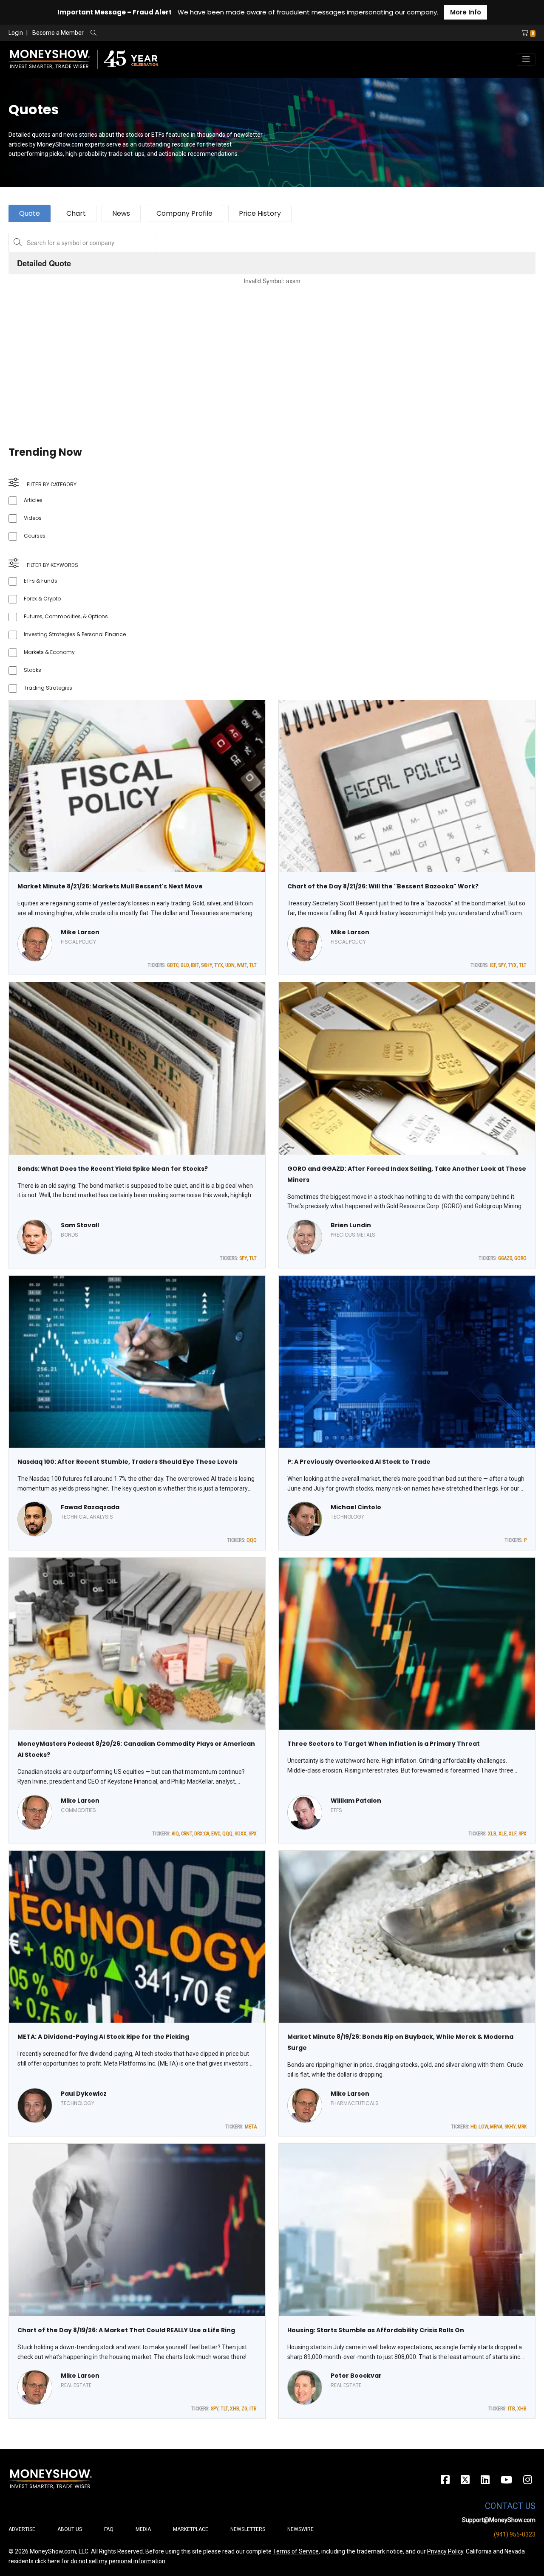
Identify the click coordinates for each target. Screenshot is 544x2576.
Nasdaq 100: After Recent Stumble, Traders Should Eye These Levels (127, 1462)
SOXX (241, 1834)
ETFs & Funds (41, 581)
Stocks (33, 670)
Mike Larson (80, 932)
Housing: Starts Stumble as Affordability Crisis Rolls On (376, 2330)
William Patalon (356, 1801)
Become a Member (58, 33)
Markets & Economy (49, 652)
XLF (513, 1834)
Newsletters (248, 2529)
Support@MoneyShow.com (499, 2520)
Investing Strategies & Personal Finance (75, 634)
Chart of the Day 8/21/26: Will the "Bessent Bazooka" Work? (383, 886)
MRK (522, 2127)
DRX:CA (202, 1834)
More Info (466, 12)
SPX (253, 1834)
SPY (502, 965)
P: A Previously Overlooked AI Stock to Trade (359, 1462)
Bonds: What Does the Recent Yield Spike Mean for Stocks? (113, 1169)
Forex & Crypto (42, 599)
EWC (216, 1834)
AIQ (175, 1834)
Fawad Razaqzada (90, 1507)
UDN (230, 965)
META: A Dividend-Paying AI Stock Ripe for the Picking (103, 2037)
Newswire (300, 2529)
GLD (185, 965)
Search (185, 33)
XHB (235, 2409)
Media (143, 2529)
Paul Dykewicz (84, 2094)
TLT (253, 965)
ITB (253, 2409)
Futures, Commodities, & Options (66, 616)
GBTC (173, 965)
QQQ (252, 1540)
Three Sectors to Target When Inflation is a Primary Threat (384, 1744)
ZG (244, 2409)
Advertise (22, 2529)
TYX (219, 965)
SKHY (207, 965)
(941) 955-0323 (515, 2534)
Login (16, 33)
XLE (503, 1834)
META (251, 2127)
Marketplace (191, 2529)
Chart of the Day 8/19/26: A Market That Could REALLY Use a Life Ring (126, 2330)
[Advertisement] (263, 355)
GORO (520, 1258)
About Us (70, 2529)
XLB (492, 1834)
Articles (33, 500)
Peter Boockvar (356, 2376)
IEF (493, 965)
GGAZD (505, 1258)
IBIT (195, 965)
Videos (33, 518)
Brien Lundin (351, 1225)
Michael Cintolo (356, 1507)
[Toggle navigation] (526, 59)
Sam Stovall (80, 1225)
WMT (242, 965)
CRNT (187, 1834)
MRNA (496, 2127)
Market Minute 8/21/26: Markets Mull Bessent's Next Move (110, 886)
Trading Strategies (48, 688)
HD (473, 2127)
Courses (35, 536)
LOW (483, 2127)
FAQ (109, 2529)
